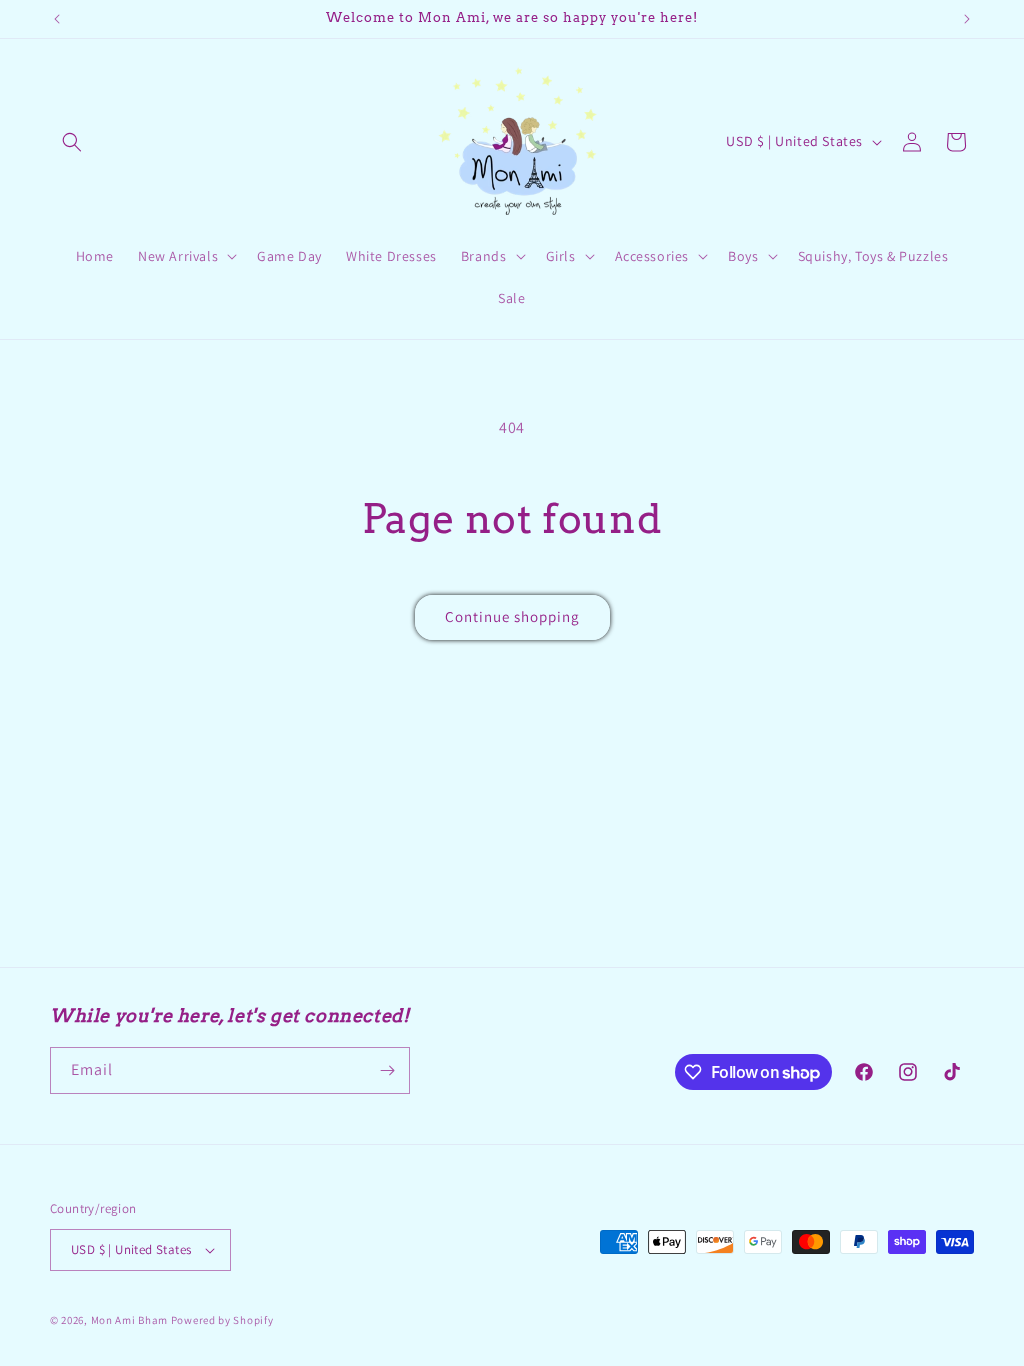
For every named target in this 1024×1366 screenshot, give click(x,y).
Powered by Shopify (222, 1320)
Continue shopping (512, 616)
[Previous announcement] (57, 19)
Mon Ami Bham (131, 1320)
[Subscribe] (387, 1070)
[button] (72, 142)
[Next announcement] (967, 19)
